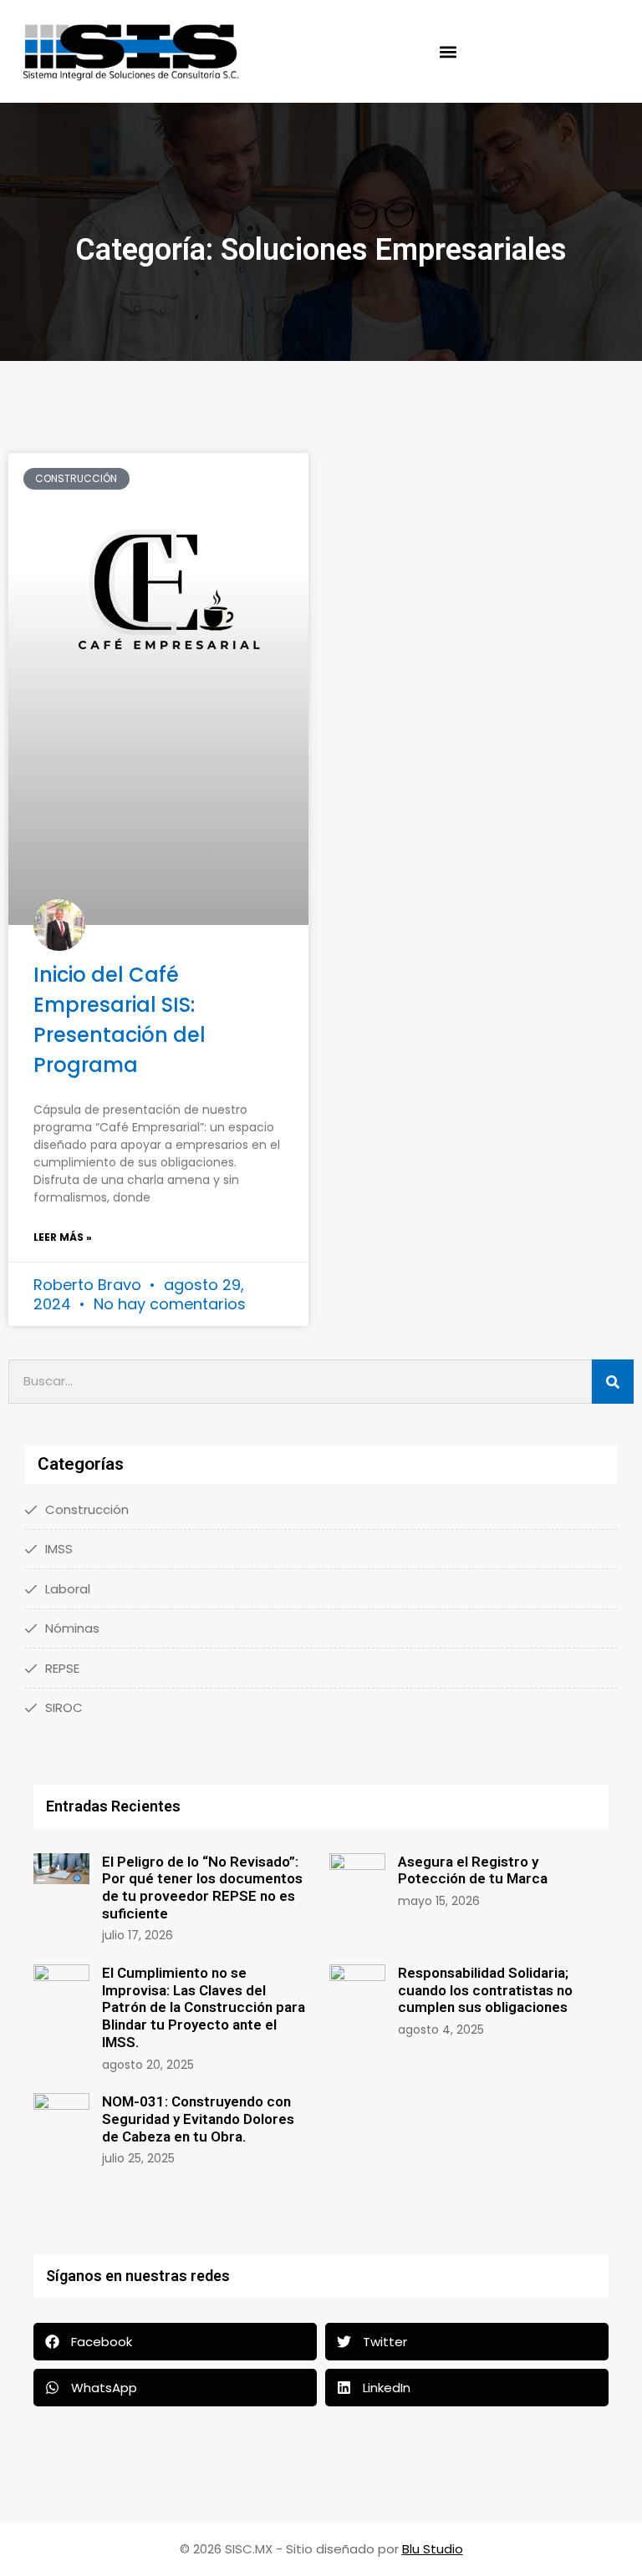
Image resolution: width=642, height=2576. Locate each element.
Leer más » (63, 1237)
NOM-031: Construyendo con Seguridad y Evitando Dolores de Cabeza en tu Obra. (198, 2119)
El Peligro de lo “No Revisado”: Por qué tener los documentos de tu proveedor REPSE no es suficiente (202, 1888)
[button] (448, 51)
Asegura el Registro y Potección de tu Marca (473, 1870)
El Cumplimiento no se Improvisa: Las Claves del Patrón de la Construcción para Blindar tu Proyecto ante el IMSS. (204, 2007)
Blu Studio (433, 2549)
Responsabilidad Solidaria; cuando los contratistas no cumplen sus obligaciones (485, 1990)
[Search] (613, 1382)
